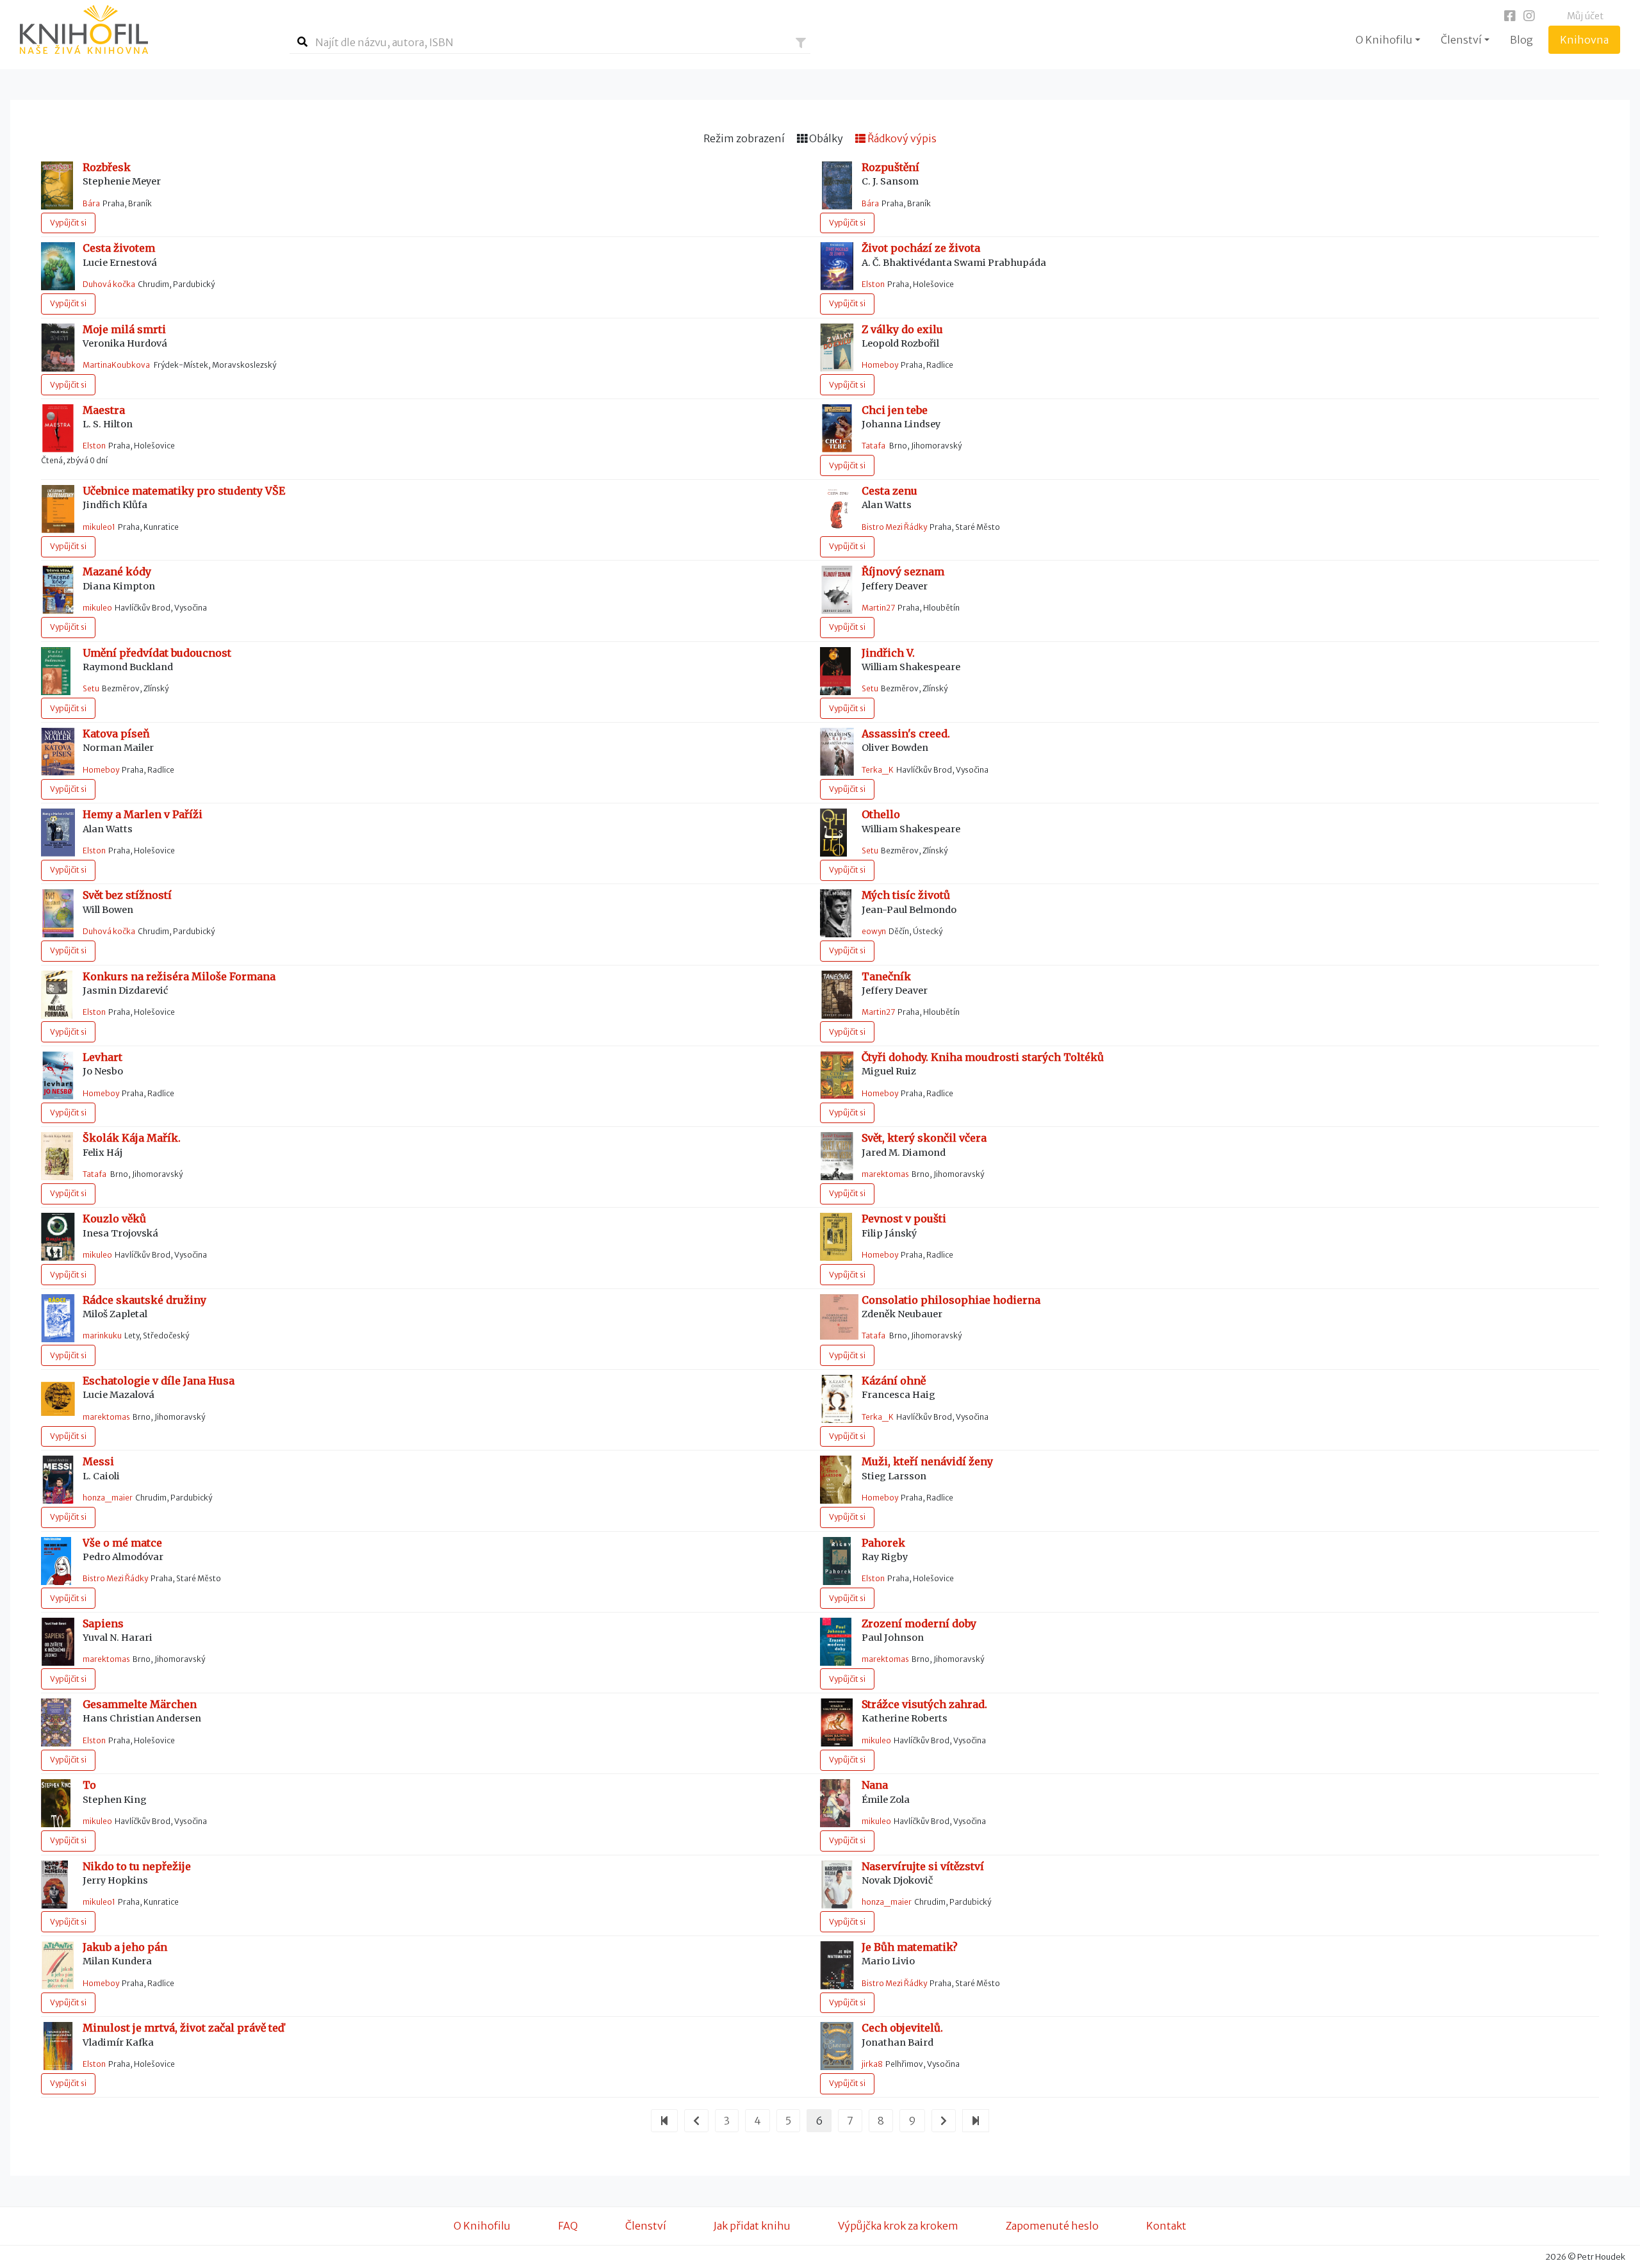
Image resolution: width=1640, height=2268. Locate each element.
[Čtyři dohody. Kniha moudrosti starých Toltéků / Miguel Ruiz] (837, 1074)
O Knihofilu (482, 2226)
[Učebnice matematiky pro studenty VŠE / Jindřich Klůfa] (58, 508)
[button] (801, 43)
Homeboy (880, 365)
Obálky (825, 138)
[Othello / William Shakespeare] (833, 832)
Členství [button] (1461, 40)
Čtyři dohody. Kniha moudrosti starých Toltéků (983, 1057)
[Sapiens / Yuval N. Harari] (58, 1641)
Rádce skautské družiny (144, 1300)
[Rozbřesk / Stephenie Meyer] (57, 185)
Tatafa (874, 446)
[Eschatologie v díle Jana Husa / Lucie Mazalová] (58, 1398)
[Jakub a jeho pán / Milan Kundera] (58, 1964)
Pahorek (883, 1543)
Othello (881, 815)
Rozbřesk (107, 168)
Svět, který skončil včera (924, 1138)
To (89, 1785)
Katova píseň (116, 734)
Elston (873, 284)
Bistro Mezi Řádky (894, 527)
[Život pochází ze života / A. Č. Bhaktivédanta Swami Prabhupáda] (837, 265)
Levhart (102, 1057)
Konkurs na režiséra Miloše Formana (179, 977)
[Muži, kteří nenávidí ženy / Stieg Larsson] (836, 1479)
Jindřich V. (888, 653)
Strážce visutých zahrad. (924, 1705)
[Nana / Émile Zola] (835, 1802)
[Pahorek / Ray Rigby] (837, 1559)
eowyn (874, 931)
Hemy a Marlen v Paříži (143, 815)
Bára (91, 203)
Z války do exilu (902, 330)
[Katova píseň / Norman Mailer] (58, 751)
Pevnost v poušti (904, 1219)
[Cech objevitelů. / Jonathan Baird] (837, 2045)
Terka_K (878, 770)
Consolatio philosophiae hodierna (951, 1300)
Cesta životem (119, 248)
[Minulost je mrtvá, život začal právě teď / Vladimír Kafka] (58, 2045)
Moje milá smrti (124, 330)
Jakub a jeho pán (125, 1947)
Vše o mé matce (122, 1543)
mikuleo (97, 608)
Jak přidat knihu (752, 2226)
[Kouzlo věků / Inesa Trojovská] (58, 1236)
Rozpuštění (890, 168)
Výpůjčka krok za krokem (898, 2226)
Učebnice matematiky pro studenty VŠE (184, 491)
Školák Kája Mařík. (132, 1138)
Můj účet (1585, 16)
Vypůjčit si (68, 223)
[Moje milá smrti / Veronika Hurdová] (58, 346)
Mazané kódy (117, 572)
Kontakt (1166, 2226)
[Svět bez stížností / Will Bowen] (58, 912)
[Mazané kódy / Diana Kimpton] (58, 589)
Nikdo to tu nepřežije (137, 1867)
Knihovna (1590, 39)
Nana (875, 1785)
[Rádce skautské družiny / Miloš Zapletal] (58, 1317)
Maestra (104, 410)
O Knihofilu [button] (1384, 40)
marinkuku (102, 1335)
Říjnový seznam (903, 572)
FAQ (568, 2226)
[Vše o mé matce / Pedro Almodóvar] (56, 1559)
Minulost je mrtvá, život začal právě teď (184, 2028)
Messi (98, 1462)
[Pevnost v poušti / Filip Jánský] (836, 1236)
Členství (646, 2226)
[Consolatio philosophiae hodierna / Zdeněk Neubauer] (839, 1316)
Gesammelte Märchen (140, 1705)
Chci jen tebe (895, 410)
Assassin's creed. (906, 734)
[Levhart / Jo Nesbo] (58, 1074)
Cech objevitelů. (902, 2028)
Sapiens (103, 1624)
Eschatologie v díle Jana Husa (159, 1381)
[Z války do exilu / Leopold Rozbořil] (837, 346)
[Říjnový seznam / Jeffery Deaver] (837, 589)
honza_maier (108, 1498)
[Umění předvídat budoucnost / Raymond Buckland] (56, 670)
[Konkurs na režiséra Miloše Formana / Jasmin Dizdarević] (57, 994)
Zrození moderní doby (919, 1624)
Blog (1521, 40)
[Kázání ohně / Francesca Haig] (837, 1398)
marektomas (885, 1174)
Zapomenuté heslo (1052, 2226)
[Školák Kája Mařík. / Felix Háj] (57, 1155)
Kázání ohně (894, 1381)
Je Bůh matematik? (910, 1947)
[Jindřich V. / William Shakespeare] (835, 670)
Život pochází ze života (921, 248)
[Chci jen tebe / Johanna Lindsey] (837, 427)
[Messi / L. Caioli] (58, 1479)
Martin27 (878, 608)
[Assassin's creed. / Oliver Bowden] (837, 751)
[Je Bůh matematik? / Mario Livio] (837, 1964)
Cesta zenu (890, 491)
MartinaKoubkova (117, 365)
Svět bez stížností (127, 895)
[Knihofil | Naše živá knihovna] (145, 29)
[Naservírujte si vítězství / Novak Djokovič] (837, 1884)
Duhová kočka (109, 284)
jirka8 (872, 2064)
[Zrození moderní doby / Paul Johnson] (836, 1641)
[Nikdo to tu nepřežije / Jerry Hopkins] (54, 1884)
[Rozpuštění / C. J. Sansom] (837, 185)
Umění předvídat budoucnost (157, 653)
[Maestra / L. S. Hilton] (58, 427)
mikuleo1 (99, 527)
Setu (91, 688)
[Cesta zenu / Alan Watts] (837, 508)
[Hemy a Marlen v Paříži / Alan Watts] (58, 832)
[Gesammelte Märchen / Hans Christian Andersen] (56, 1722)
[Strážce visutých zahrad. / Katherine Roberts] (837, 1722)
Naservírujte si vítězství (923, 1867)
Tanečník (886, 977)
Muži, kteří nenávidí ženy (927, 1462)
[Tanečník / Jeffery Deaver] (837, 994)
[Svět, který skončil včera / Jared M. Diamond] (837, 1155)
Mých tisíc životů (906, 895)
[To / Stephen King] (56, 1802)
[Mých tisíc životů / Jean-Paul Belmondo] (836, 912)
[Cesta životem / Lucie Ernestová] (58, 265)
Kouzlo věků (114, 1219)
